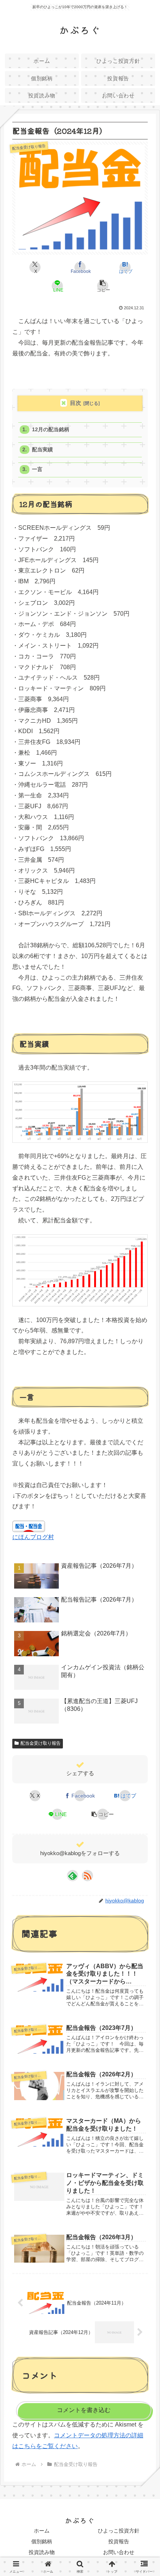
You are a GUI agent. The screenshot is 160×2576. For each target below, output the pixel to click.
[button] (102, 286)
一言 (37, 469)
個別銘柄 (42, 2541)
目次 (76, 403)
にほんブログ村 (33, 1537)
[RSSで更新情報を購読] (87, 1876)
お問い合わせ (119, 2552)
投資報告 (119, 2541)
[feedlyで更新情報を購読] (73, 1876)
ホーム (42, 2531)
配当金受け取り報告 (41, 1743)
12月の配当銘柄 (51, 430)
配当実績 (42, 450)
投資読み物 (42, 2552)
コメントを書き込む (84, 2410)
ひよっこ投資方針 (119, 2531)
